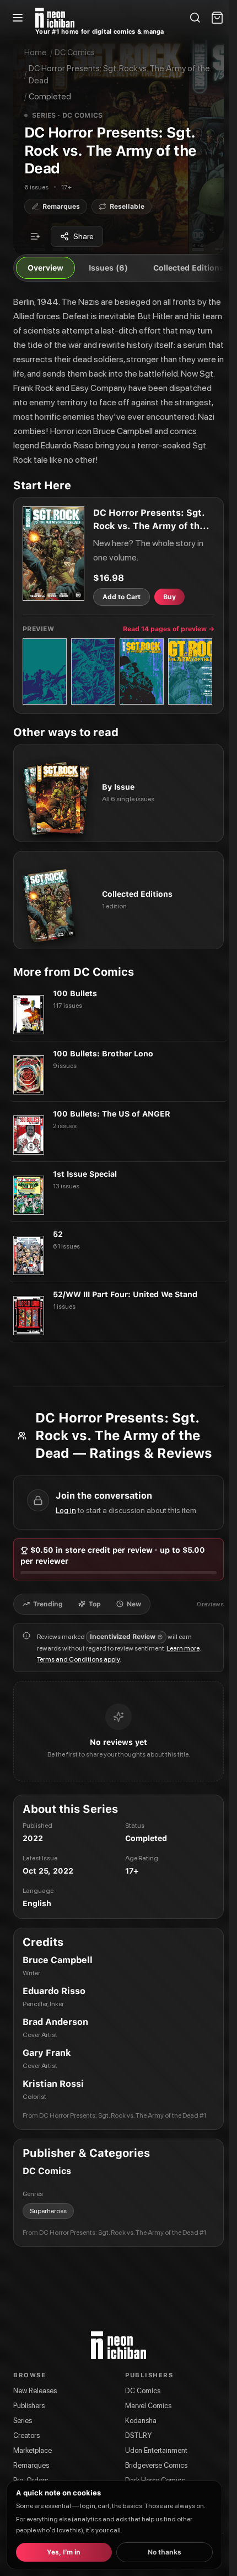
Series (23, 2421)
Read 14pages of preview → (169, 629)
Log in (66, 1510)
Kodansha (141, 2421)
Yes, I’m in (64, 2552)
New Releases (35, 2391)
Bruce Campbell (58, 1960)
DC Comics (75, 52)
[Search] (195, 18)
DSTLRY (138, 2435)
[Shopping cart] (217, 18)
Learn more (183, 1648)
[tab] (43, 1604)
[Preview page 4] (190, 671)
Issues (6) (108, 268)
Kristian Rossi (53, 2084)
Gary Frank (47, 2053)
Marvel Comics (148, 2406)
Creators (26, 2435)
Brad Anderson (55, 2022)
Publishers (29, 2406)
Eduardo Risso (54, 1991)
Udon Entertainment (156, 2450)
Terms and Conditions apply (78, 1659)
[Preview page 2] (93, 671)
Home (36, 52)
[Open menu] (18, 18)
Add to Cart (122, 597)
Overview (45, 268)
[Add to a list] (35, 236)
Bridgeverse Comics (156, 2465)
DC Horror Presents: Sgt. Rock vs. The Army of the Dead (119, 75)
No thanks (165, 2552)
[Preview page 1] (45, 671)
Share (84, 236)
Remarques (31, 2465)
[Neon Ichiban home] (55, 18)
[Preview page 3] (142, 671)
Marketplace (33, 2450)
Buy (169, 597)
